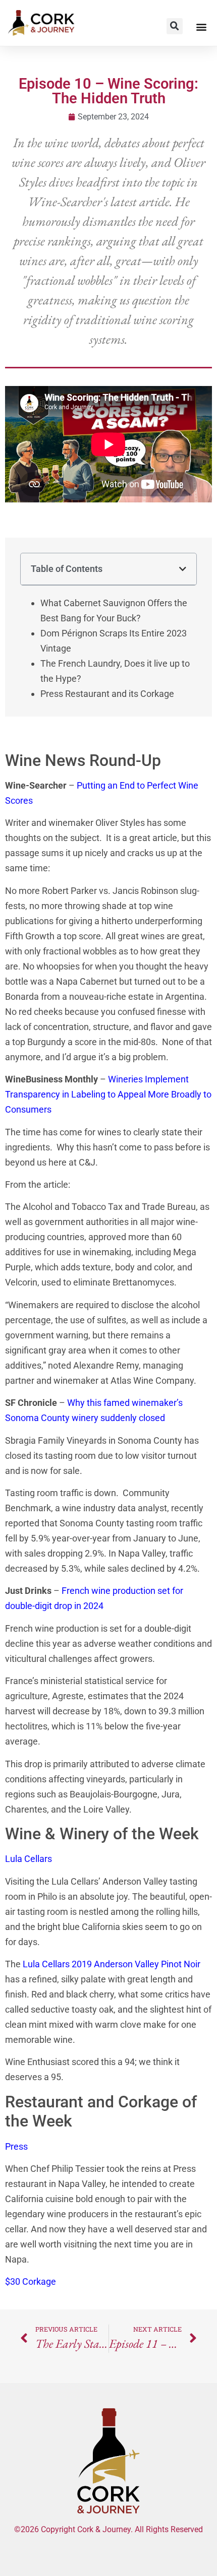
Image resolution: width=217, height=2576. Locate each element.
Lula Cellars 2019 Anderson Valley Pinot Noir (112, 1964)
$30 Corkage (31, 2281)
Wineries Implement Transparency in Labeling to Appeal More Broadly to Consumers (108, 1094)
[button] (175, 26)
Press (16, 2146)
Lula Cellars (29, 1859)
